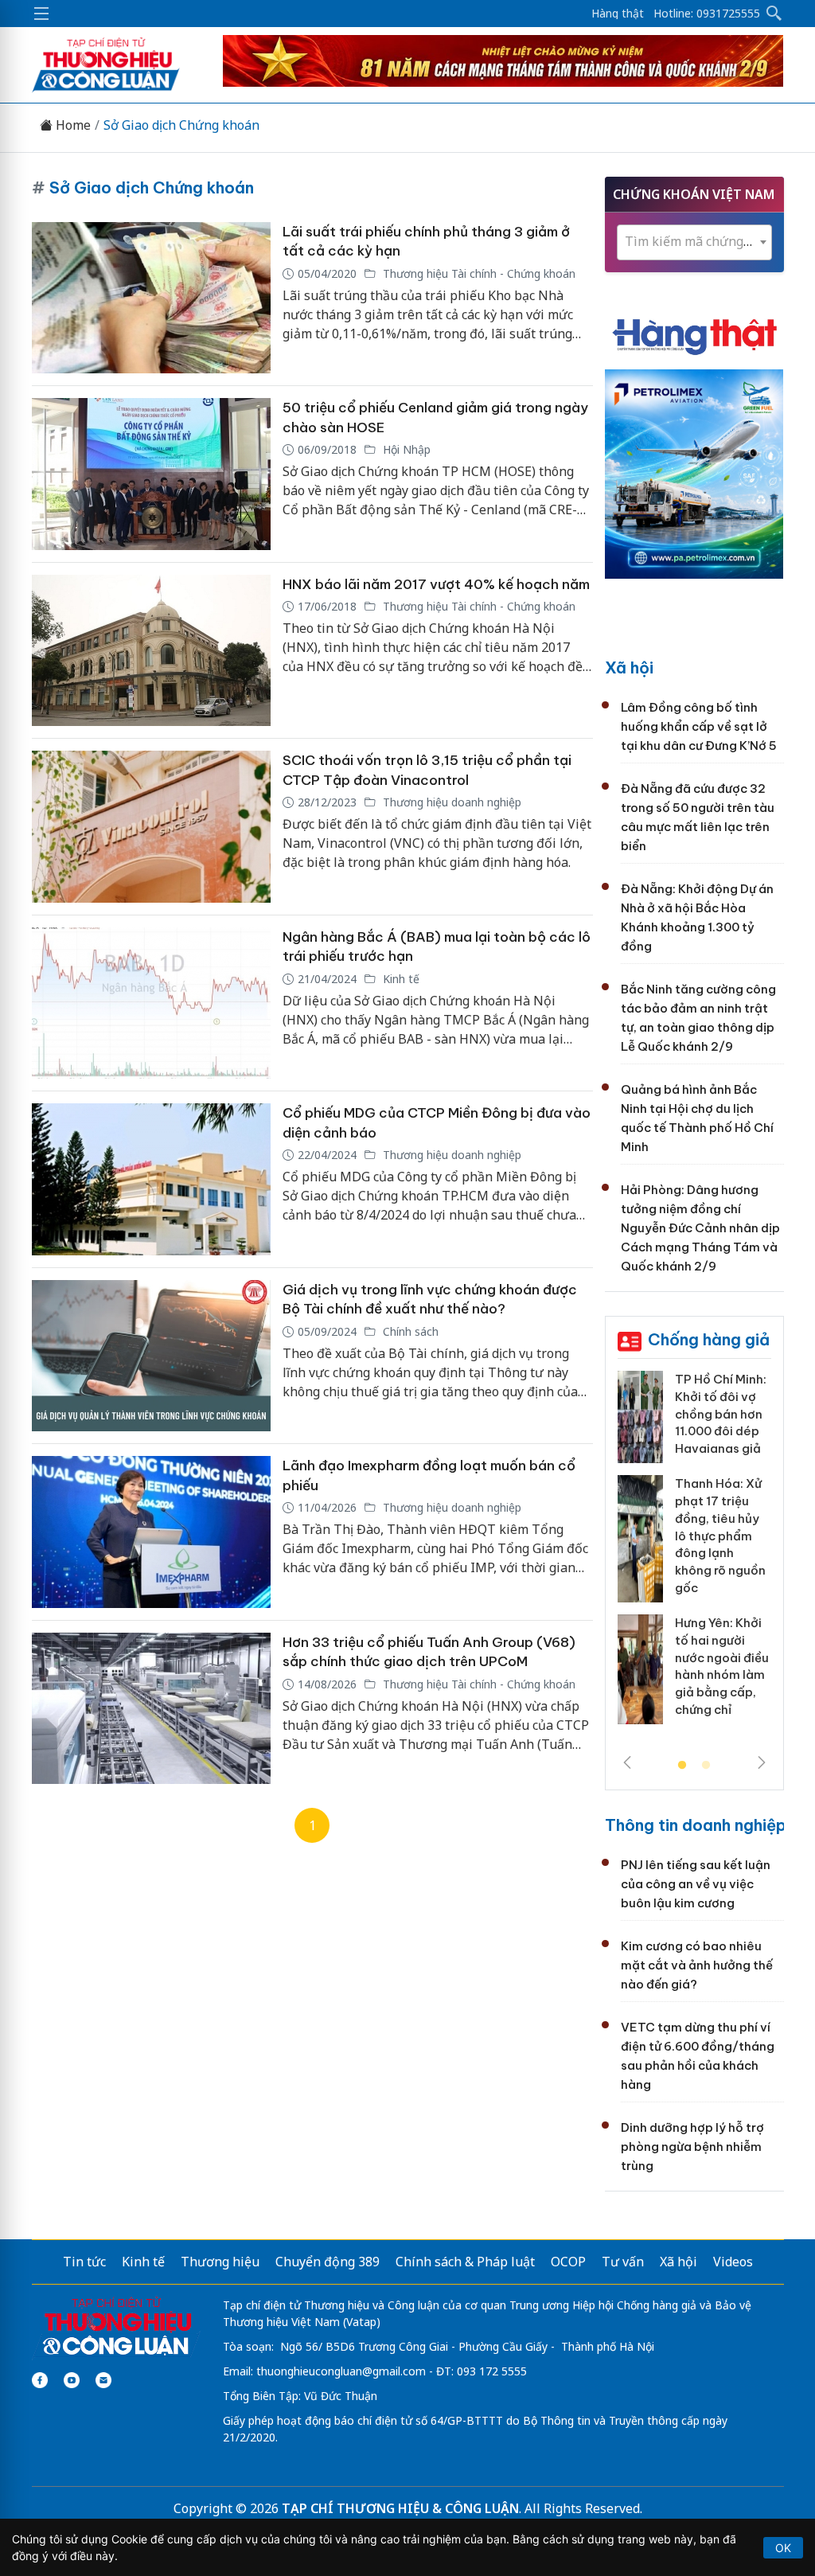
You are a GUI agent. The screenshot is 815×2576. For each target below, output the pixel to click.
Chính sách (409, 1331)
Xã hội (629, 667)
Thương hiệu (220, 2262)
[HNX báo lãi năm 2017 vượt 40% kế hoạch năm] (151, 651)
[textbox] (694, 242)
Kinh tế (400, 979)
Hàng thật (618, 14)
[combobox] (694, 242)
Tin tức (84, 2262)
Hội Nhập (405, 449)
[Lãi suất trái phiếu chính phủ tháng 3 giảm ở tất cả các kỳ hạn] (151, 298)
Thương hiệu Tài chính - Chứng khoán (478, 273)
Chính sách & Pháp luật (465, 2262)
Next (762, 1762)
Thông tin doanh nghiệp (696, 1825)
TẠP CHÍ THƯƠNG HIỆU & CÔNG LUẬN (400, 2508)
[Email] (103, 2380)
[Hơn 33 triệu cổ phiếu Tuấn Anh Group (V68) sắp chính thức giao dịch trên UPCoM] (151, 1709)
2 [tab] (706, 1766)
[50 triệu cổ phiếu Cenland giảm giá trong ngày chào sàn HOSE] (151, 474)
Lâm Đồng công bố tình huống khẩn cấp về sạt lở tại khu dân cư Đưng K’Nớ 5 (699, 726)
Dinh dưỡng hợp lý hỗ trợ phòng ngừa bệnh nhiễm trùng (692, 2147)
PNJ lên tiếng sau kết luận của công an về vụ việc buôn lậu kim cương (696, 1884)
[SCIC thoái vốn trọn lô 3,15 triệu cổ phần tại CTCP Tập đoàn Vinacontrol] (151, 827)
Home (72, 125)
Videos (733, 2262)
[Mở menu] (41, 14)
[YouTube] (72, 2380)
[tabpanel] (694, 1553)
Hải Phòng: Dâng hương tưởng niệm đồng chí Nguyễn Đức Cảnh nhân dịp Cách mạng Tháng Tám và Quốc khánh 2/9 (700, 1228)
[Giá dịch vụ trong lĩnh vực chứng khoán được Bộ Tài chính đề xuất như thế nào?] (151, 1356)
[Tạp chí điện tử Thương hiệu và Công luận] (117, 2327)
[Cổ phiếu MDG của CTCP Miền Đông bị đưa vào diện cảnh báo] (151, 1179)
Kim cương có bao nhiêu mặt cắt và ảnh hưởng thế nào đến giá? (697, 1965)
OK (783, 2548)
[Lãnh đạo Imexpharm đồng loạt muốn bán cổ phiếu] (151, 1532)
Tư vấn (623, 2262)
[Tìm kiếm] (774, 14)
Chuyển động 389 (328, 2262)
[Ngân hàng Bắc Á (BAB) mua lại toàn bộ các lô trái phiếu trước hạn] (151, 1003)
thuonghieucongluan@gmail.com (341, 2371)
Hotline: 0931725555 (707, 14)
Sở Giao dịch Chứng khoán (181, 125)
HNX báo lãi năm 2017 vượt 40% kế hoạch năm (436, 584)
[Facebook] (40, 2380)
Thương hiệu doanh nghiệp (450, 802)
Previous (627, 1762)
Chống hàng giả (709, 1339)
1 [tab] (682, 1766)
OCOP (568, 2262)
